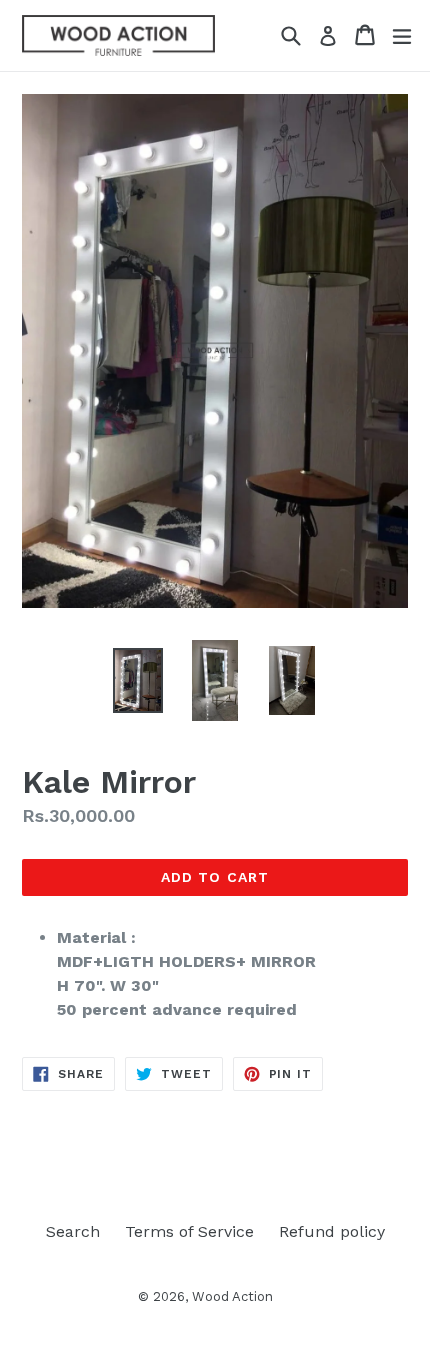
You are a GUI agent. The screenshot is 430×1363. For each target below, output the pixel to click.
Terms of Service (189, 1231)
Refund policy (332, 1231)
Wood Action (232, 1296)
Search (73, 1231)
